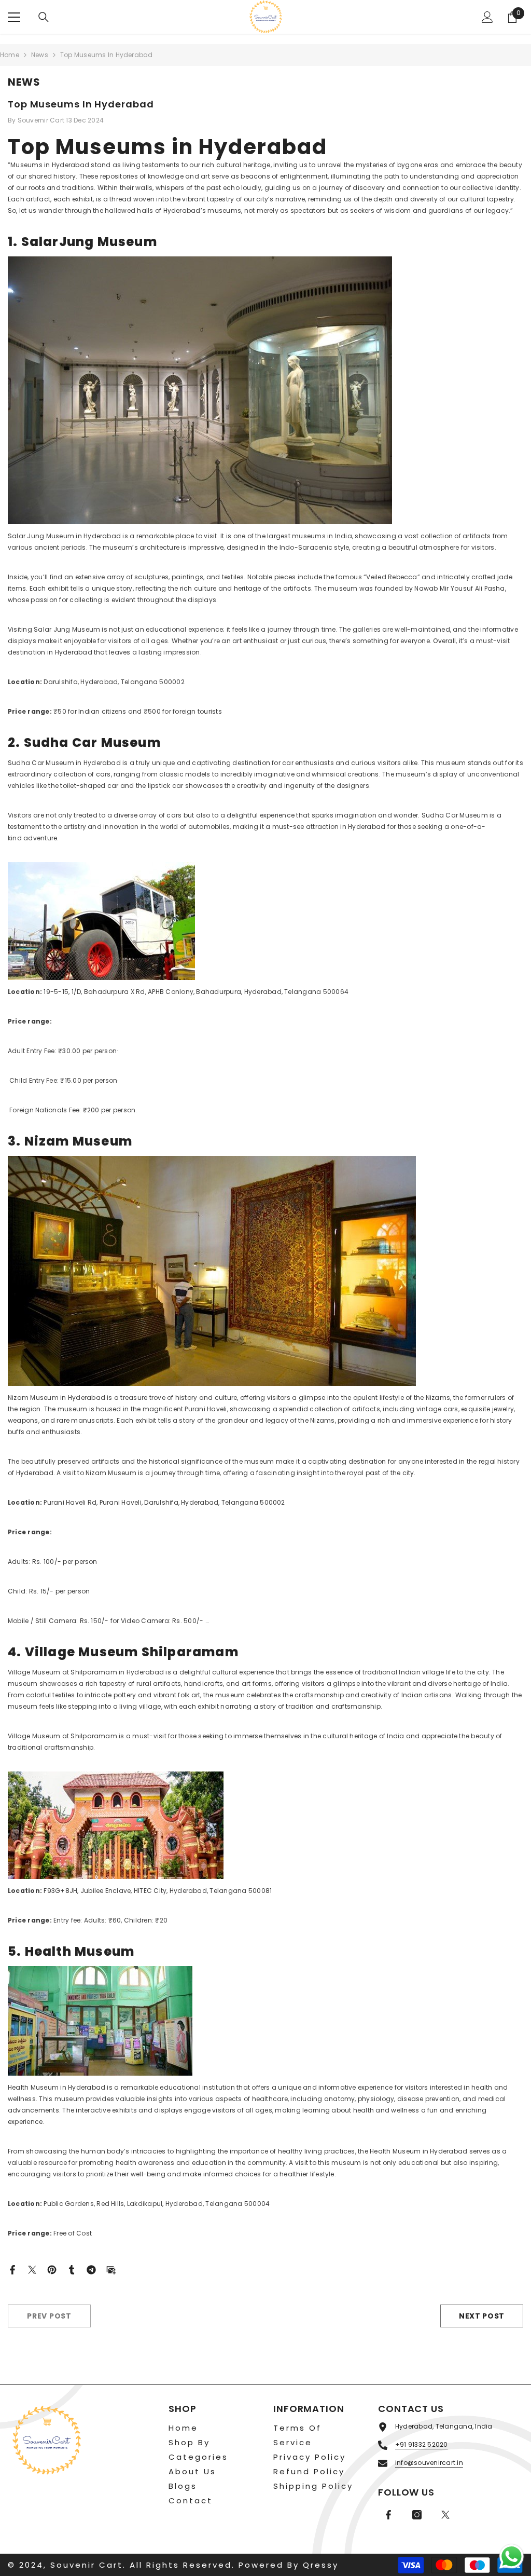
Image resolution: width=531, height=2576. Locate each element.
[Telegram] (91, 2269)
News (40, 55)
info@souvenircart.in (429, 2463)
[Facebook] (12, 2269)
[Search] (44, 17)
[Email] (111, 2269)
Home (10, 55)
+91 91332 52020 (422, 2444)
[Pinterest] (52, 2269)
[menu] (14, 17)
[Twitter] (32, 2269)
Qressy (321, 2565)
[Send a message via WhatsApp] (512, 2557)
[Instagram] (417, 2515)
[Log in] (487, 17)
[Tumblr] (72, 2269)
